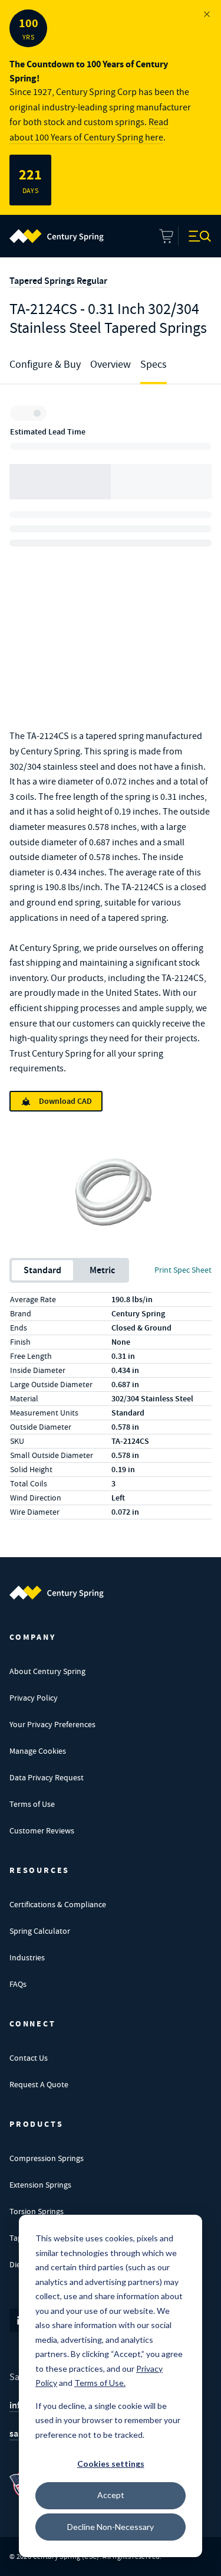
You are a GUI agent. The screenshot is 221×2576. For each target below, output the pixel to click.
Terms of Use (32, 1804)
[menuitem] (57, 236)
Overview (111, 365)
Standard (42, 1270)
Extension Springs (40, 2185)
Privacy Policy (34, 1698)
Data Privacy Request (47, 1777)
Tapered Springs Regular (58, 281)
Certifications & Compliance (58, 1904)
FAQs (18, 1984)
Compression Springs (47, 2158)
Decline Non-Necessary (111, 2527)
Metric (102, 1270)
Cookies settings (111, 2464)
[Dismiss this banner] (207, 14)
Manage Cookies (38, 1751)
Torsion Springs (37, 2211)
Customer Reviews (42, 1830)
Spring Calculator (40, 1931)
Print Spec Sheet (183, 1270)
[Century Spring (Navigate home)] (57, 1593)
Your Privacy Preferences (52, 1724)
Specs (154, 365)
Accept (111, 2495)
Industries (27, 1957)
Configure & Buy (45, 365)
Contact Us (29, 2058)
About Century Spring (47, 1671)
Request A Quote (39, 2084)
